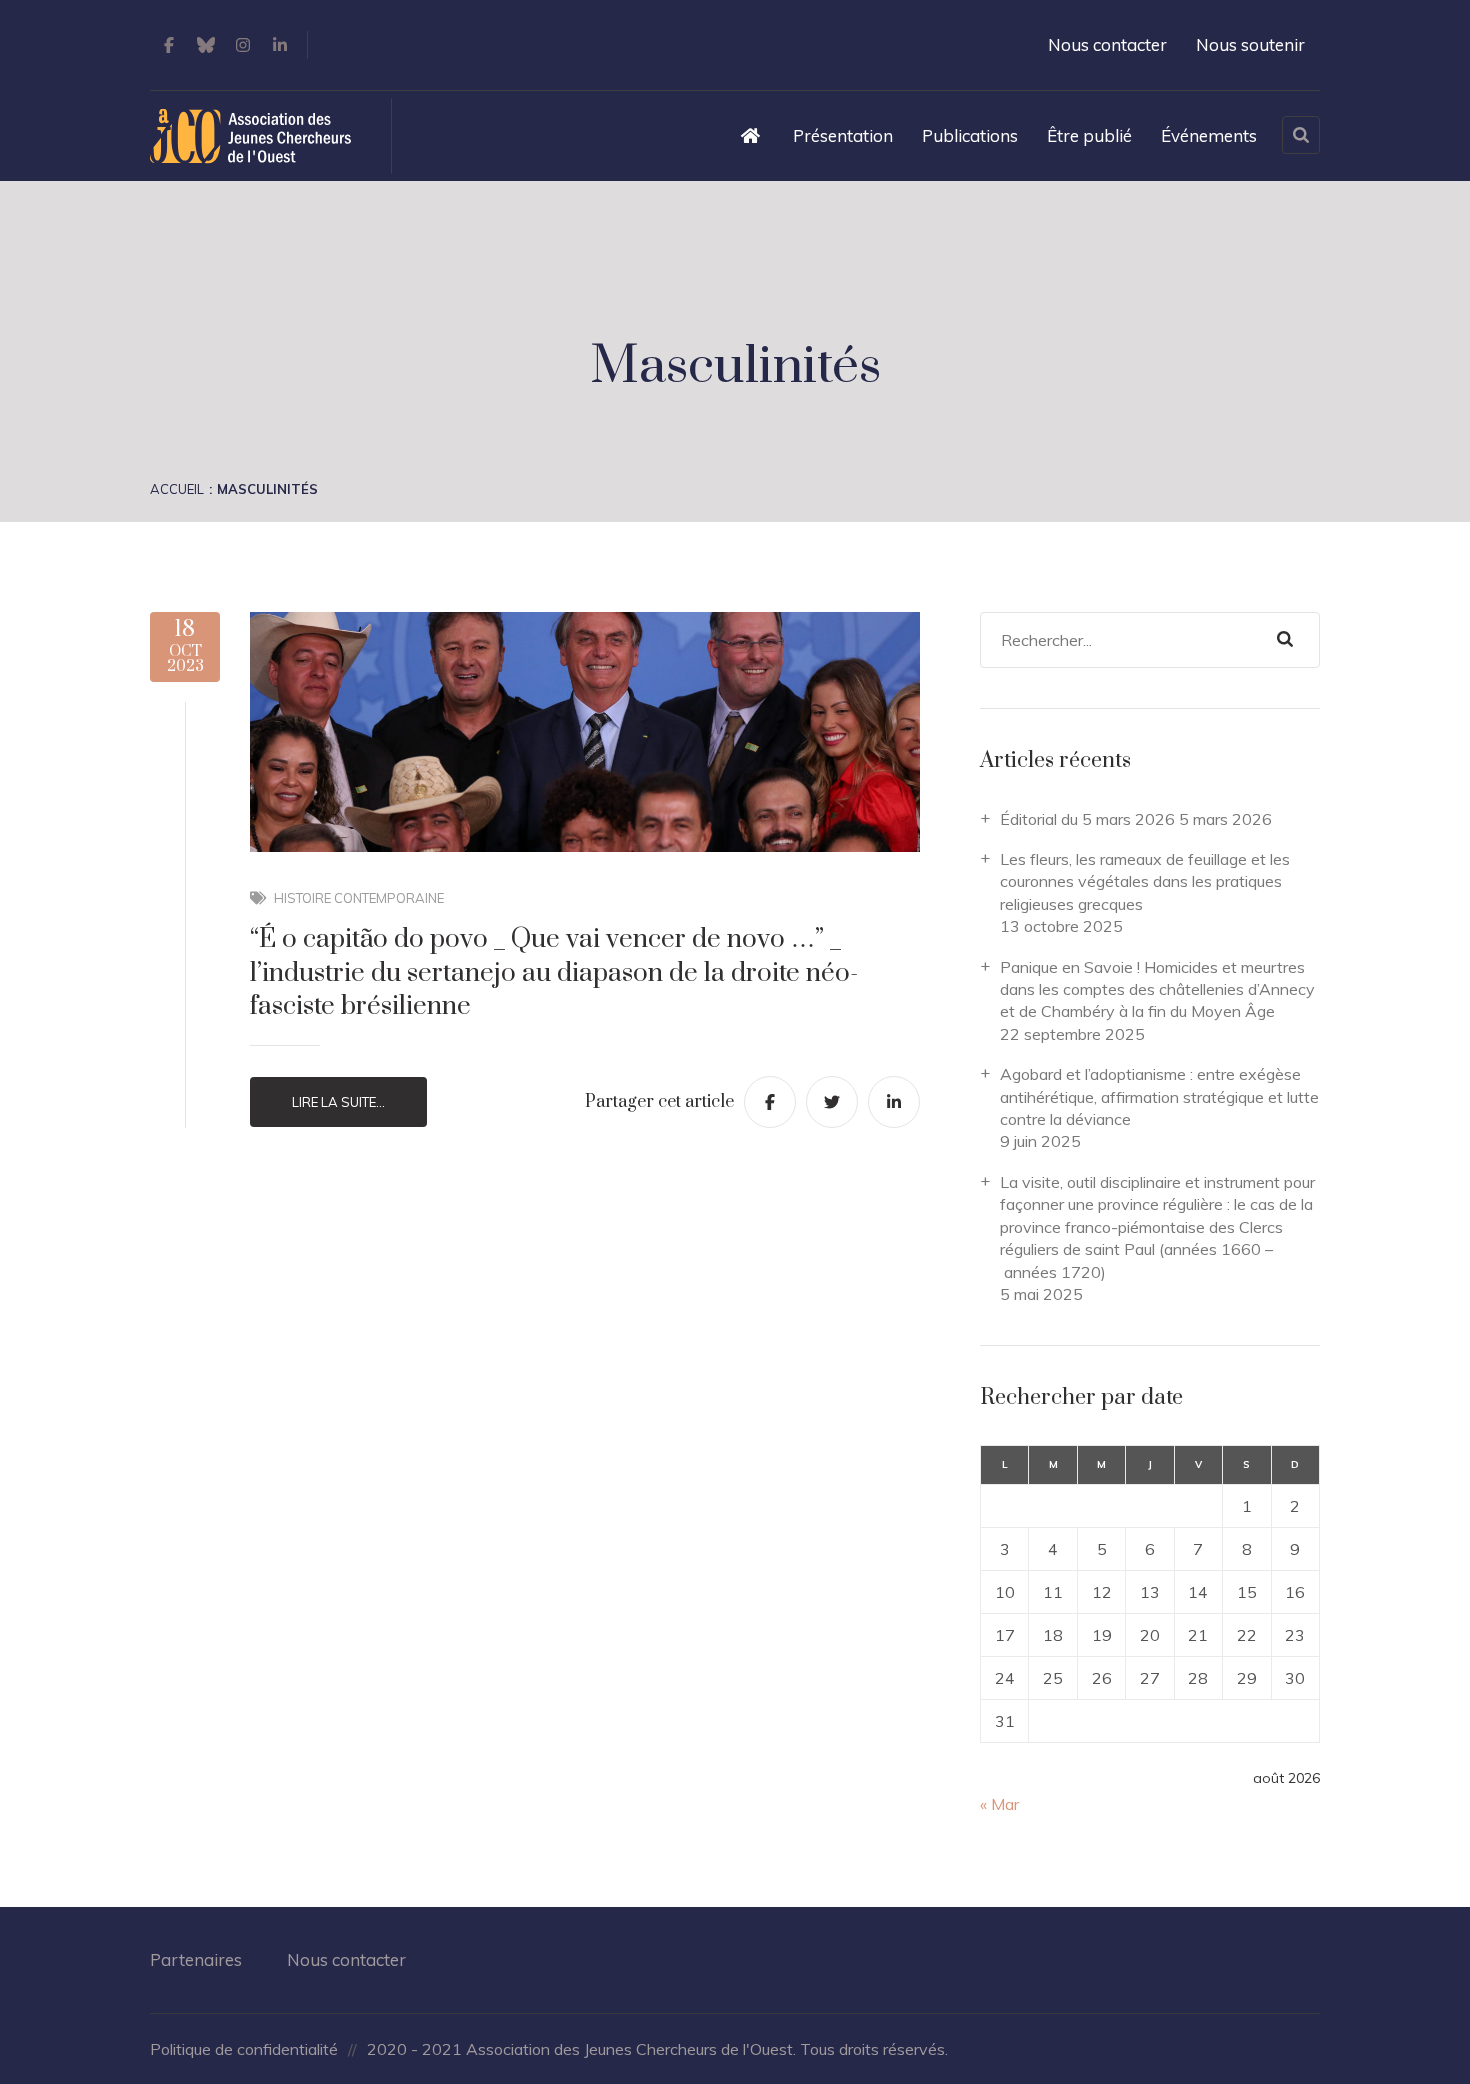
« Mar (999, 1804)
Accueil (177, 489)
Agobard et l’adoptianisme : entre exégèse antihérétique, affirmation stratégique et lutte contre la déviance (1159, 1096)
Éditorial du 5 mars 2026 (1087, 819)
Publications (970, 135)
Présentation (843, 135)
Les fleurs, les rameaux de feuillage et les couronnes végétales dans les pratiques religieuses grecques (1145, 881)
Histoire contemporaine (359, 898)
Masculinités (267, 489)
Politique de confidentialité (244, 2049)
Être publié (1089, 135)
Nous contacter (1107, 44)
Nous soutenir (1250, 44)
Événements (1209, 135)
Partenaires (196, 1959)
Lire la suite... (338, 1102)
